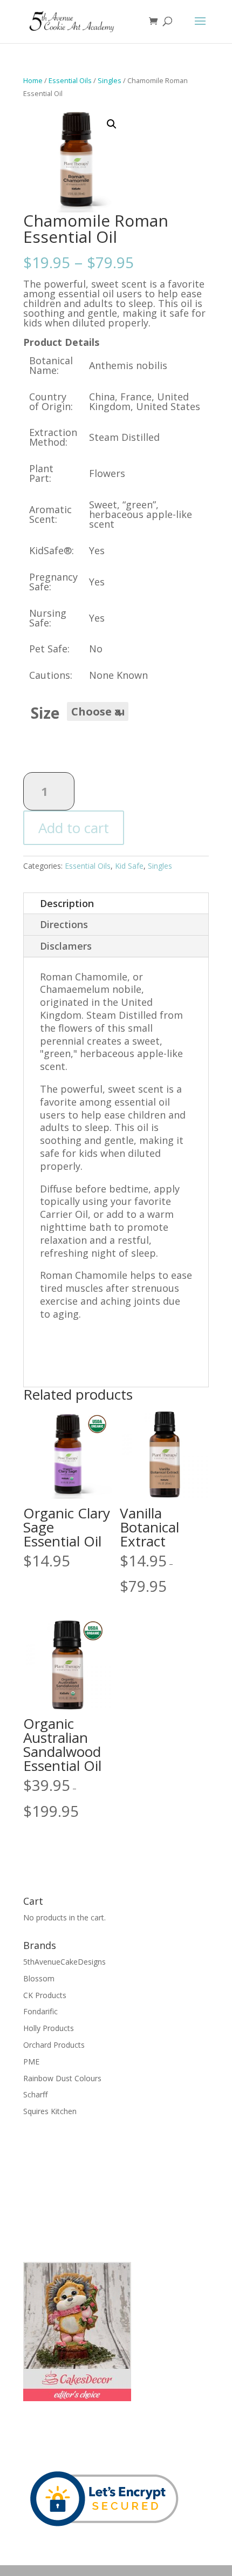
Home (33, 80)
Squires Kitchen (50, 2111)
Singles (110, 80)
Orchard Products (54, 2045)
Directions (64, 924)
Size (45, 713)
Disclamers (66, 946)
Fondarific (40, 2011)
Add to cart (74, 828)
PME (31, 2062)
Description (67, 903)
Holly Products (49, 2028)
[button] (112, 124)
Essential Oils (70, 80)
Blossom (39, 1978)
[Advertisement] (77, 2188)
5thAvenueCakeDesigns (64, 1962)
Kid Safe (129, 866)
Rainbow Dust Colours (62, 2078)
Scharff (35, 2094)
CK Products (45, 1995)
